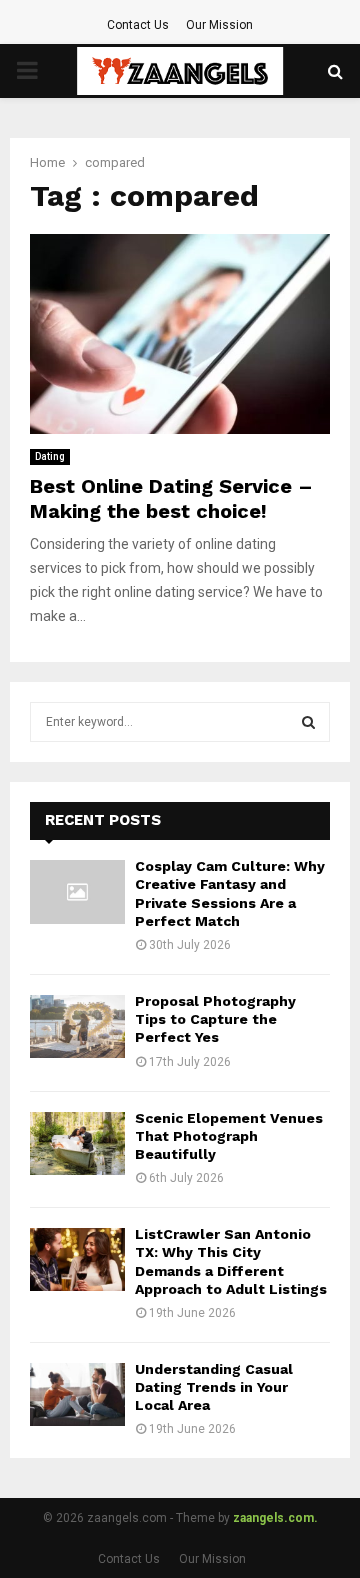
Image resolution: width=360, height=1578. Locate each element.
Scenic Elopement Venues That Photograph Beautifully (229, 1136)
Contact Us (138, 25)
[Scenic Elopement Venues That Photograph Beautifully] (77, 1143)
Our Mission (219, 25)
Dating (50, 456)
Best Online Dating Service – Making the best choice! (171, 498)
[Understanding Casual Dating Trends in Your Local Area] (77, 1394)
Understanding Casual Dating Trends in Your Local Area (214, 1387)
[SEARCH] (308, 722)
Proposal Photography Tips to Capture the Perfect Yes (215, 1019)
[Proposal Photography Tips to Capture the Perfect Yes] (77, 1026)
